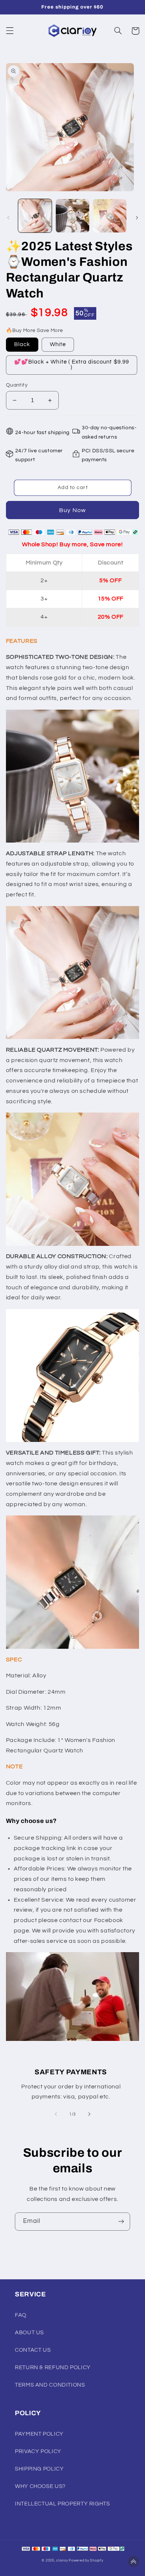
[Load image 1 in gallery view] (35, 216)
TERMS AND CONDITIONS (50, 2385)
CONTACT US (33, 2350)
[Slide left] (8, 218)
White (58, 344)
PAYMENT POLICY (39, 2434)
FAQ (21, 2315)
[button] (10, 31)
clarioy (62, 2561)
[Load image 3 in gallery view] (110, 216)
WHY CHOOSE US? (40, 2486)
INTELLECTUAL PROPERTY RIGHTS (62, 2504)
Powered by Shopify (86, 2561)
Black (22, 344)
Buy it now (73, 510)
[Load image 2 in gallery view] (72, 216)
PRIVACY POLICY (38, 2451)
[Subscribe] (121, 2222)
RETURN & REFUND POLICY (53, 2367)
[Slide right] (137, 218)
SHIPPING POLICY (39, 2469)
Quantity (17, 385)
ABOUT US (29, 2333)
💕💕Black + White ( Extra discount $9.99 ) (72, 365)
